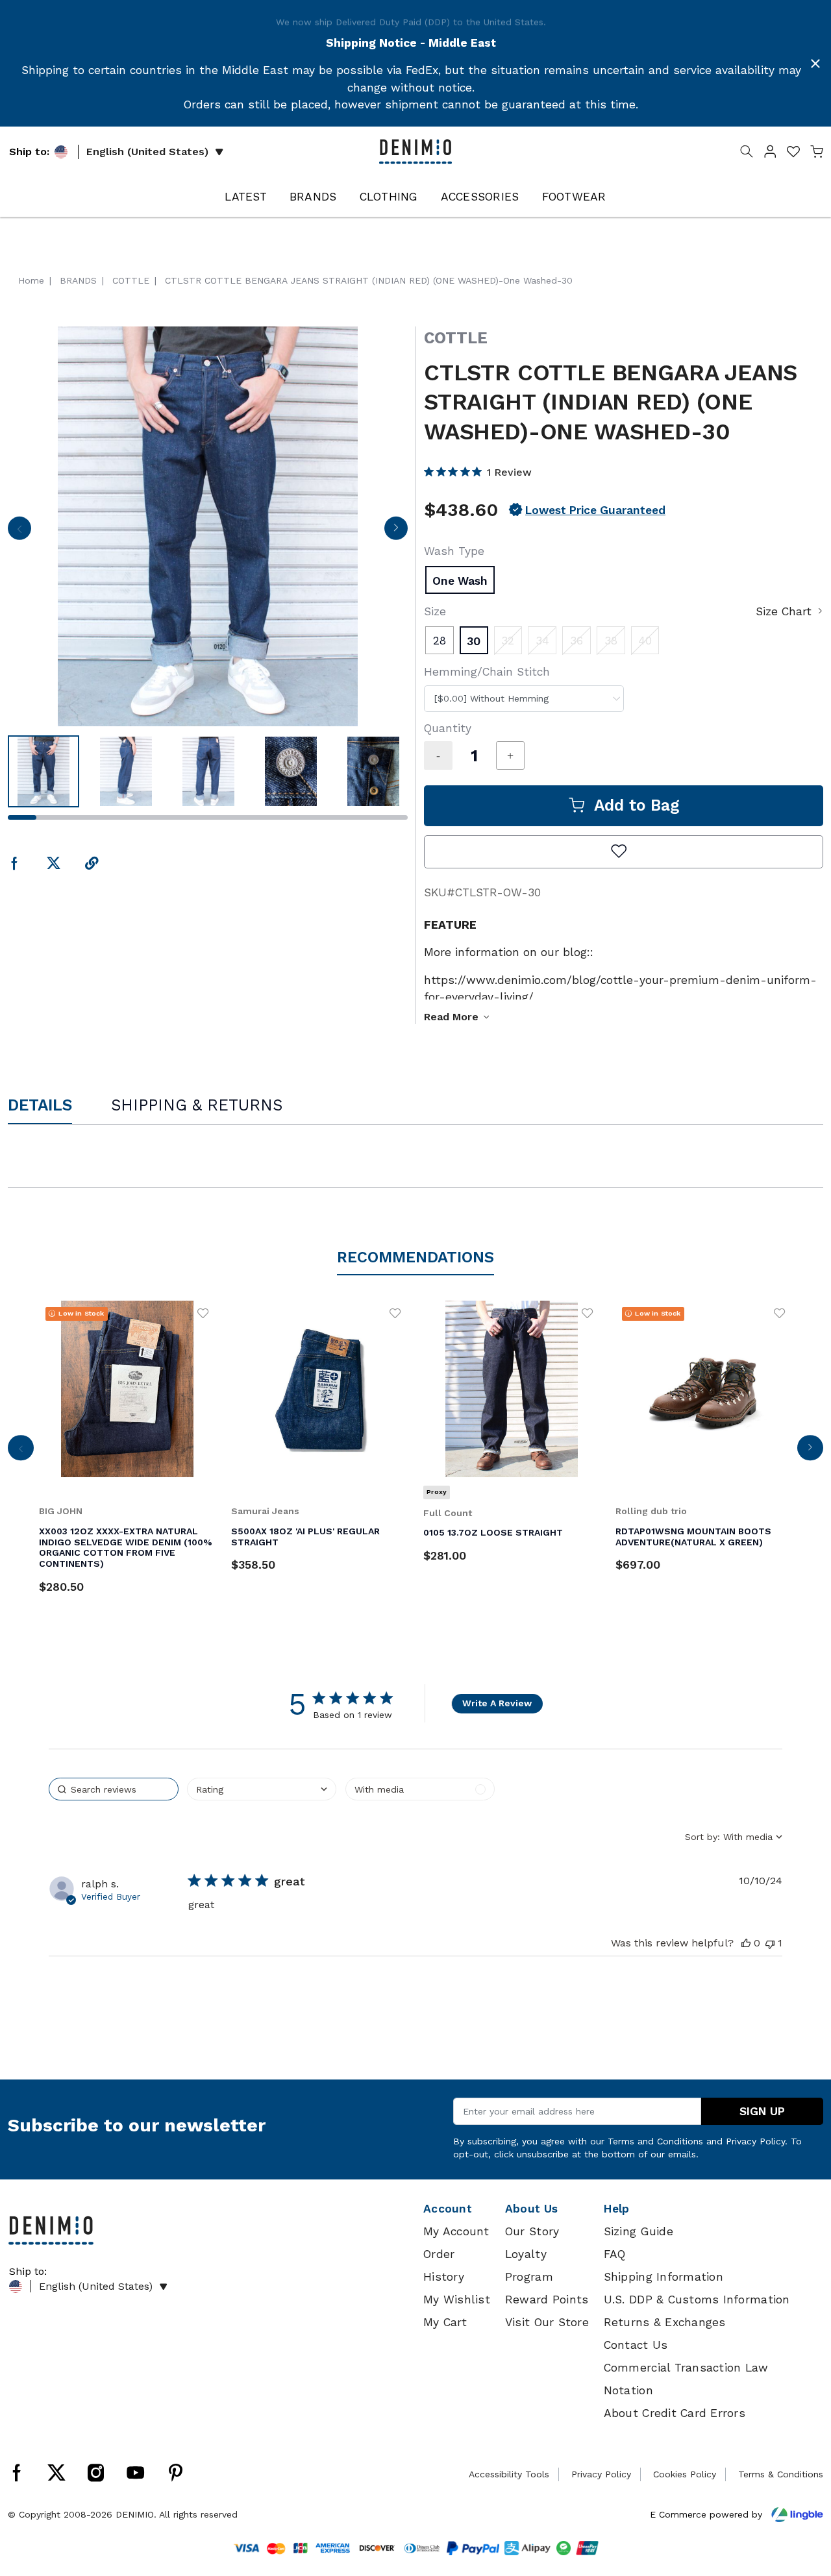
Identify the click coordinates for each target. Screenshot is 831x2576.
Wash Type (454, 551)
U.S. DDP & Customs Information (697, 2300)
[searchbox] (114, 1789)
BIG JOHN (61, 1511)
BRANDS (313, 197)
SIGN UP (762, 2111)
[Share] (92, 864)
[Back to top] (802, 2499)
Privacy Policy (755, 2141)
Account (448, 2209)
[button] (770, 154)
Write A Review (497, 1703)
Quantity (448, 728)
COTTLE (456, 338)
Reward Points (547, 2300)
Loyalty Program (529, 2265)
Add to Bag (637, 805)
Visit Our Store (547, 2322)
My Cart (445, 2322)
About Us (531, 2209)
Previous (19, 532)
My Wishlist (457, 2300)
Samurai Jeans (265, 1511)
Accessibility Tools (509, 2474)
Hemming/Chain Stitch (487, 672)
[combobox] (524, 699)
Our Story (532, 2231)
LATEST (246, 197)
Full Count (448, 1513)
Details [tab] (40, 1105)
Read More (451, 1017)
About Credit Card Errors (675, 2413)
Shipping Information (664, 2277)
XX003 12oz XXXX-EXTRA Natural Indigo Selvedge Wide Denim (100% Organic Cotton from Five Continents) (126, 1547)
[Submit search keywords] (747, 154)
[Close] (815, 64)
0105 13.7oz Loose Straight (493, 1532)
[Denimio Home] (415, 151)
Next (396, 532)
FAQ (615, 2254)
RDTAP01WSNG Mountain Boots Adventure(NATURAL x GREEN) (693, 1537)
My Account (456, 2231)
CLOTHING (389, 197)
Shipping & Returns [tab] (197, 1105)
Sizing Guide (639, 2231)
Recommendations (415, 1257)
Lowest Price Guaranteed (595, 510)
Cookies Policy (685, 2474)
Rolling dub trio (651, 1511)
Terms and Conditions (655, 2141)
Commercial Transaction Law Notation (686, 2379)
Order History (444, 2265)
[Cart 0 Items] (817, 154)
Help (617, 2209)
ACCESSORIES (480, 197)
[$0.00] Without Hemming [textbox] (491, 698)
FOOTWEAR (574, 197)
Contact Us (636, 2345)
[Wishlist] (203, 1313)
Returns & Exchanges (665, 2322)
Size (435, 611)
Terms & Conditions (781, 2474)
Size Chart (784, 611)
